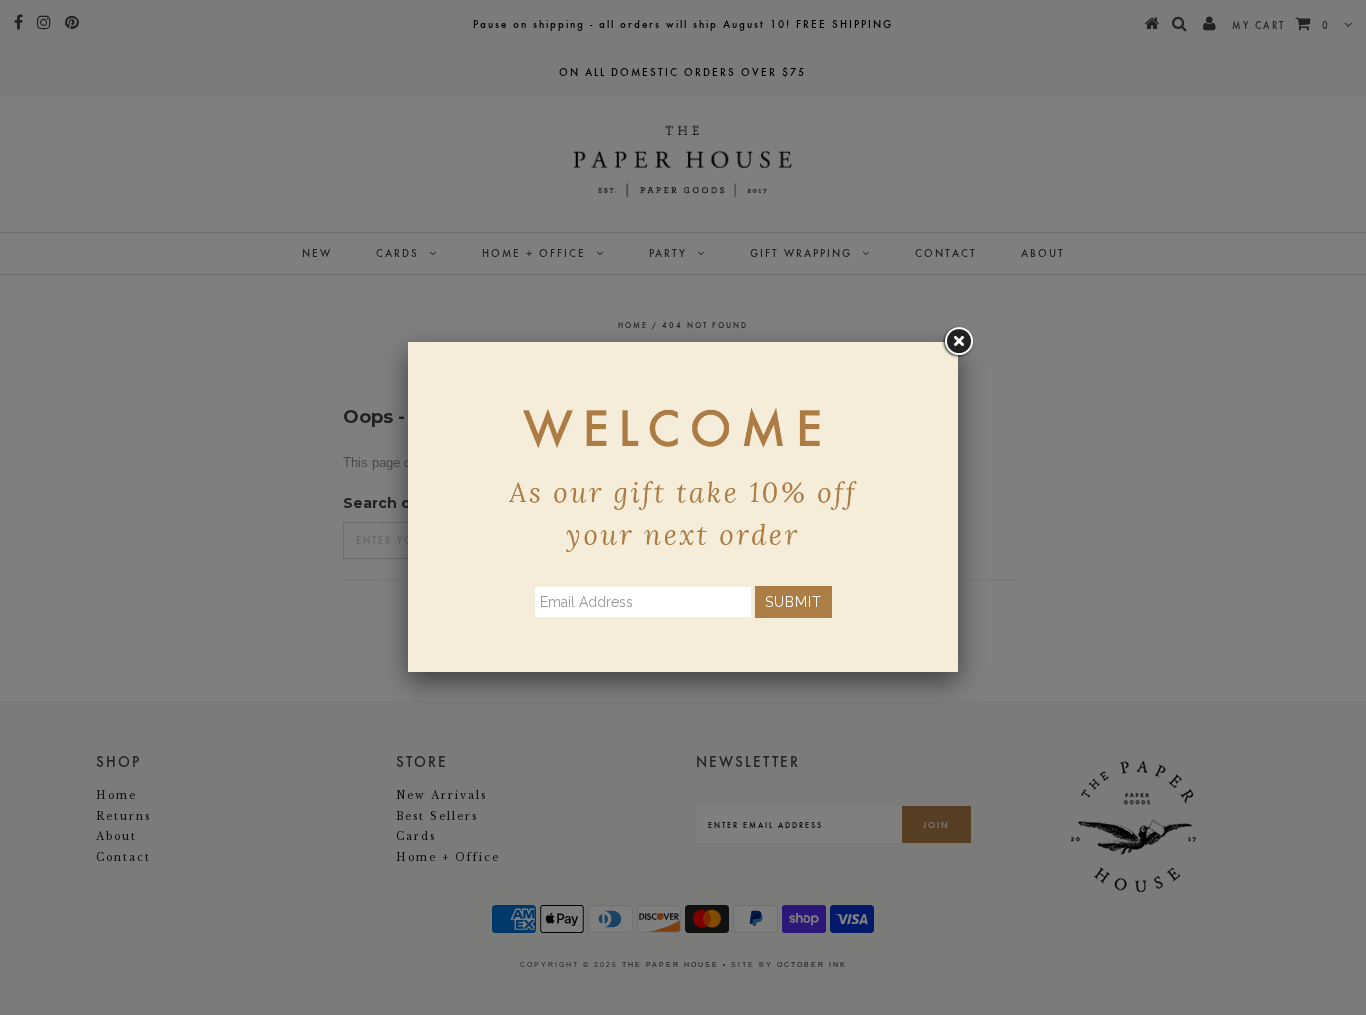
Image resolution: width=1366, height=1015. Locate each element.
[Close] (958, 342)
